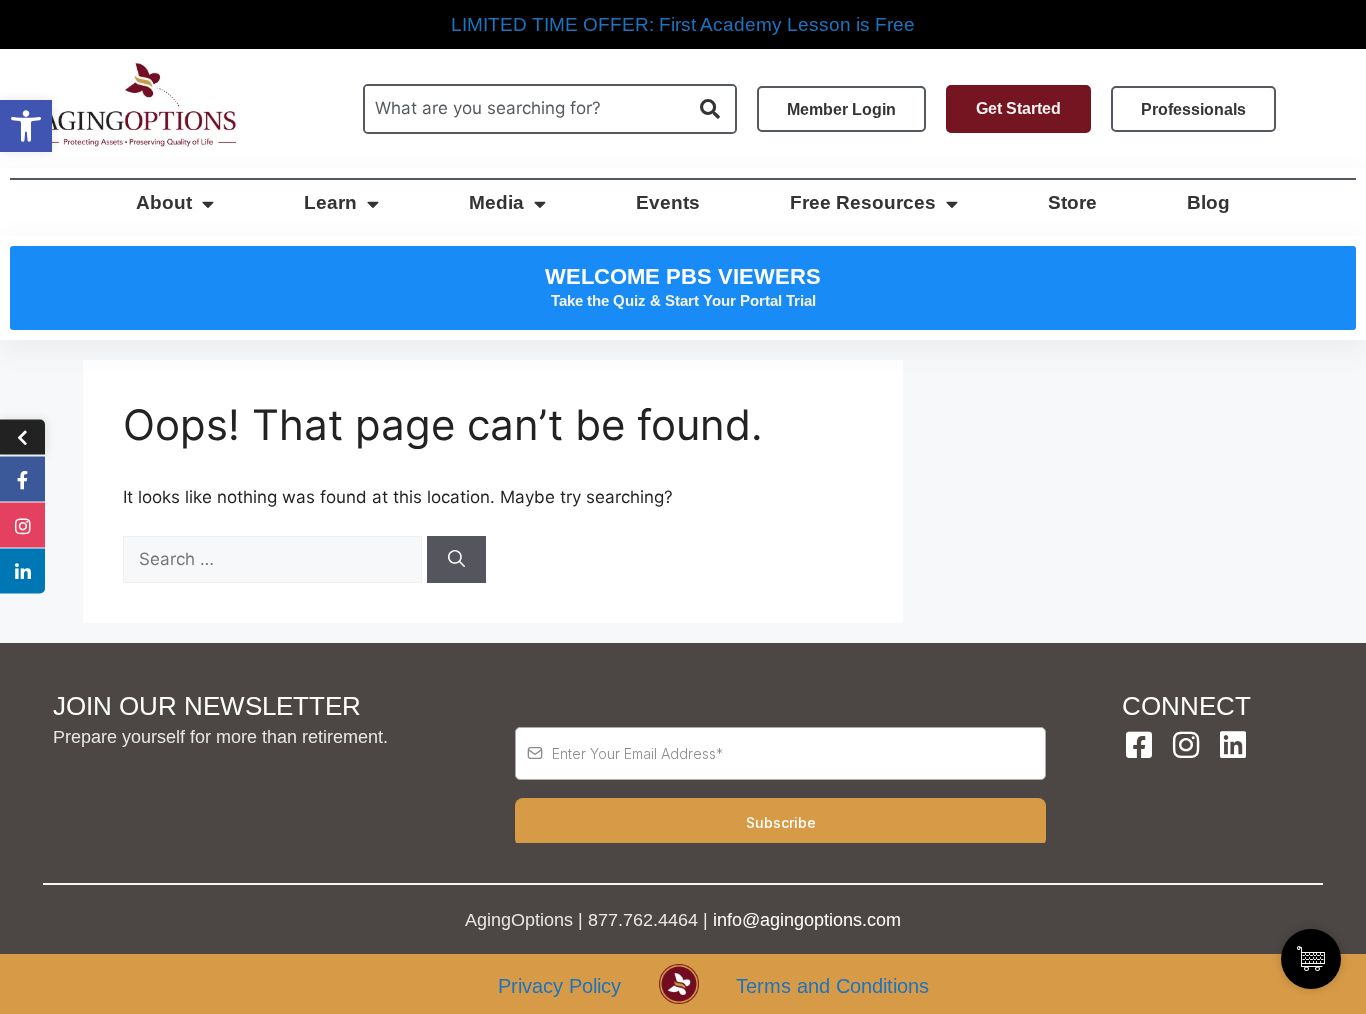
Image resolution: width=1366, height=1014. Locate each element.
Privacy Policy (559, 986)
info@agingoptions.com (807, 920)
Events (668, 202)
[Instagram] (1186, 745)
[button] (26, 126)
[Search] (456, 560)
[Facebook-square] (1139, 745)
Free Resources (863, 202)
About (164, 202)
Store (1072, 202)
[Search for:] (275, 559)
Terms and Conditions (832, 986)
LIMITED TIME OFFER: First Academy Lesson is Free (683, 24)
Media (496, 202)
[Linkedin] (1233, 745)
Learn (330, 202)
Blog (1208, 202)
